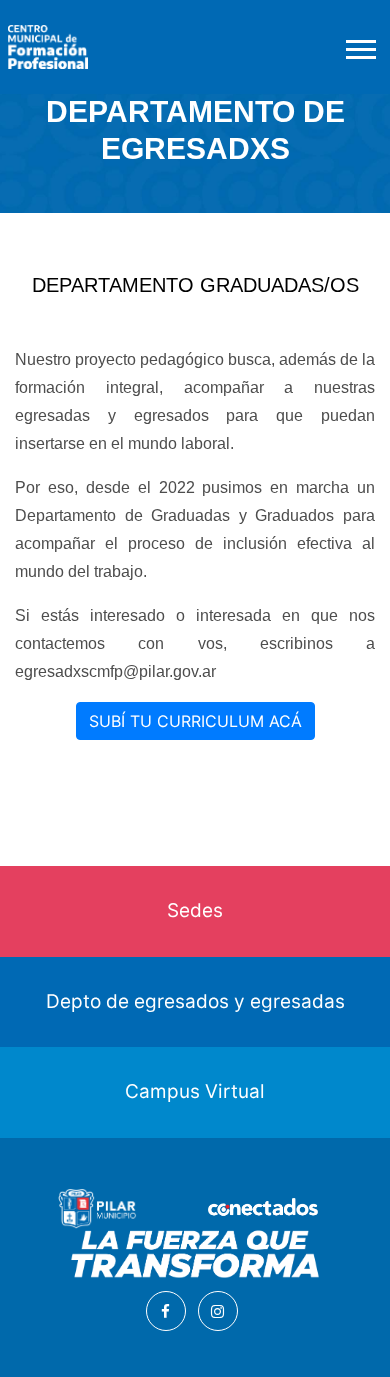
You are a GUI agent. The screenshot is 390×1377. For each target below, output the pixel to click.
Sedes (195, 910)
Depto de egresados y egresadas (195, 1001)
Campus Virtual (195, 1091)
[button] (359, 45)
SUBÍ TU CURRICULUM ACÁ (195, 721)
